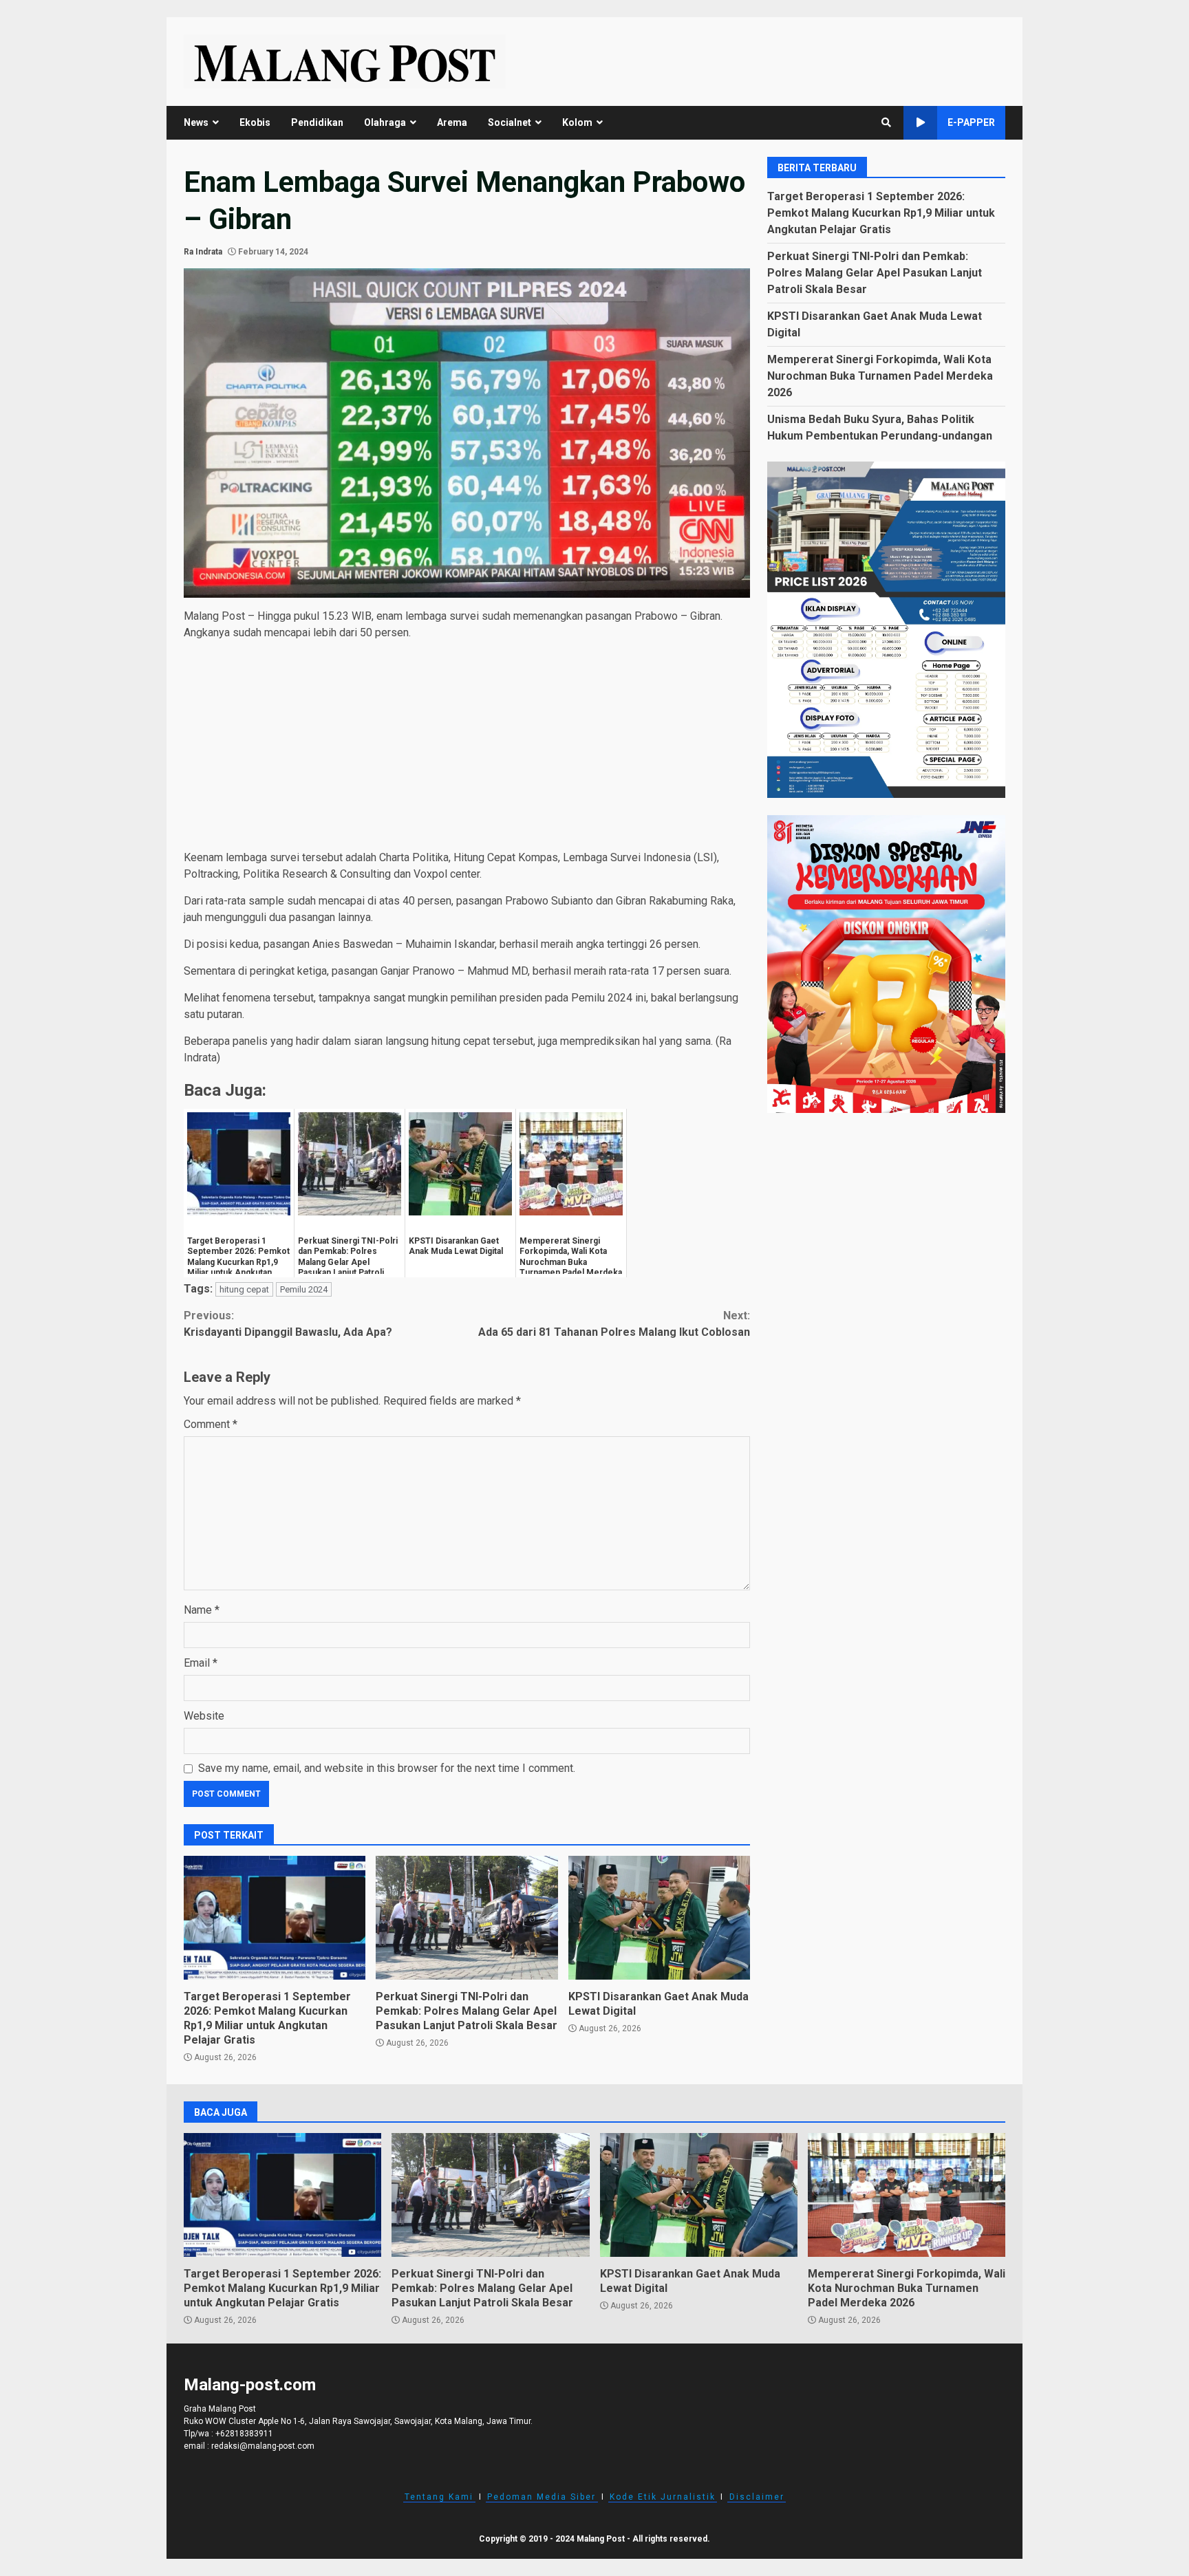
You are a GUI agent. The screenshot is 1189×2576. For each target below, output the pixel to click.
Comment (211, 1424)
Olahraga (385, 122)
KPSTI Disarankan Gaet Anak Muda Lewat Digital (659, 1918)
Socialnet (510, 122)
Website (204, 1716)
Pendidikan (317, 122)
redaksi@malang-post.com (263, 2446)
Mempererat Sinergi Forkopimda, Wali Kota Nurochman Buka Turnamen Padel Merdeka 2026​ (880, 376)
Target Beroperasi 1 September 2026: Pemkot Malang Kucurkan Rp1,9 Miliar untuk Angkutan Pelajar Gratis (275, 1918)
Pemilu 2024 (304, 1289)
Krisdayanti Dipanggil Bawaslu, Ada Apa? (288, 1324)
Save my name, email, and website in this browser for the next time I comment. (387, 1768)
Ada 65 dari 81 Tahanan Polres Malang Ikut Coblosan (614, 1324)
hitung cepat (244, 1289)
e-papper (971, 122)
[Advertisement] (467, 748)
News (196, 122)
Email (201, 1663)
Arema (452, 122)
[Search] (886, 122)
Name (202, 1610)
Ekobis (255, 122)
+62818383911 (244, 2434)
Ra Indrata (203, 252)
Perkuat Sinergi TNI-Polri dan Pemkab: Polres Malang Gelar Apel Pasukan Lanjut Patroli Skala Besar (467, 1918)
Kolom (577, 122)
